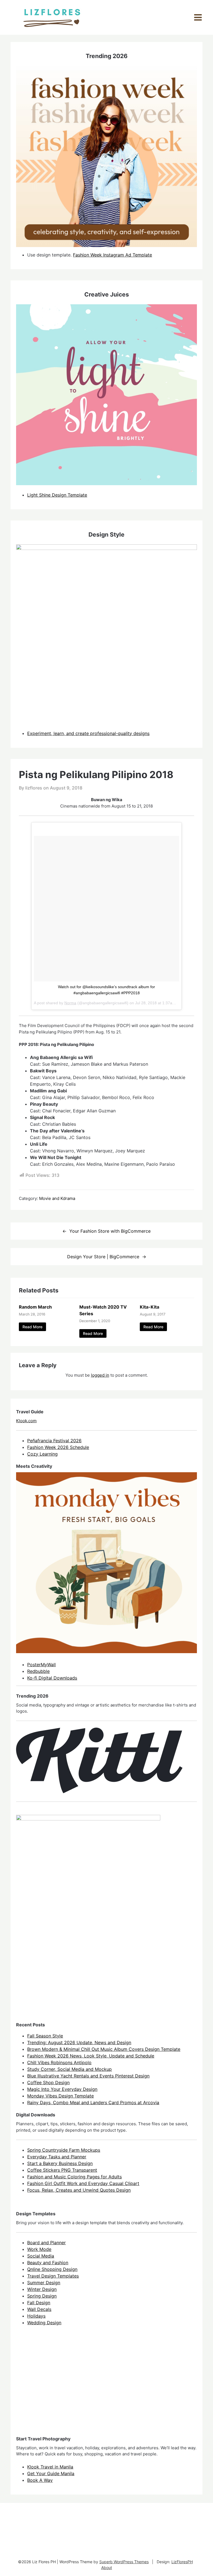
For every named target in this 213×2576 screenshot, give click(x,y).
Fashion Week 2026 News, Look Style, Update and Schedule (91, 2056)
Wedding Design (44, 2323)
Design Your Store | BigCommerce (103, 1257)
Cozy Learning (42, 1454)
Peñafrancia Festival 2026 (54, 1441)
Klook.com (26, 1421)
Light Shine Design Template (57, 495)
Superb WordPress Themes (124, 2562)
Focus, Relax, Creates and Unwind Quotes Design (79, 2190)
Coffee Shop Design (48, 2082)
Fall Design (39, 2303)
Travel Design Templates (53, 2276)
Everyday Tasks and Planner (57, 2157)
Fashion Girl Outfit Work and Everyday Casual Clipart (83, 2183)
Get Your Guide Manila (51, 2473)
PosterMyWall (41, 1665)
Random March (35, 1307)
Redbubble (38, 1671)
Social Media (41, 2256)
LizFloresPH (182, 2562)
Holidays (36, 2316)
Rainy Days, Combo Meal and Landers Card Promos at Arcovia (93, 2102)
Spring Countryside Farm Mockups (64, 2150)
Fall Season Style (45, 2036)
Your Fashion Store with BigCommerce (110, 1231)
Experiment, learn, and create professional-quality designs (88, 733)
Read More (32, 1327)
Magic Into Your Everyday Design (62, 2089)
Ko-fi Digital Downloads (52, 1678)
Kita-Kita (149, 1307)
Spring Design (42, 2296)
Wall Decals (39, 2309)
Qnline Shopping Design (52, 2269)
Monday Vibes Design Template (60, 2096)
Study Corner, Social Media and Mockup (69, 2069)
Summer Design (44, 2283)
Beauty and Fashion (48, 2263)
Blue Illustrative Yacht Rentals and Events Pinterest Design (88, 2076)
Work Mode (39, 2249)
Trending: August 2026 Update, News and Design (79, 2042)
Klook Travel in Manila (50, 2467)
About (107, 2568)
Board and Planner (46, 2243)
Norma (70, 1003)
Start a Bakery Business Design (60, 2163)
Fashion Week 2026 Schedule (58, 1447)
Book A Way (40, 2480)
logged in (100, 1375)
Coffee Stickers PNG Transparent (62, 2170)
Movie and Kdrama (57, 1198)
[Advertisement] (58, 2386)
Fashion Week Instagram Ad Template (112, 255)
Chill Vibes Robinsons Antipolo (59, 2062)
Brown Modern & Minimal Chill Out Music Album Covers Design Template (104, 2049)
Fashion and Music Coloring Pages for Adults (74, 2177)
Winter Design (42, 2289)
